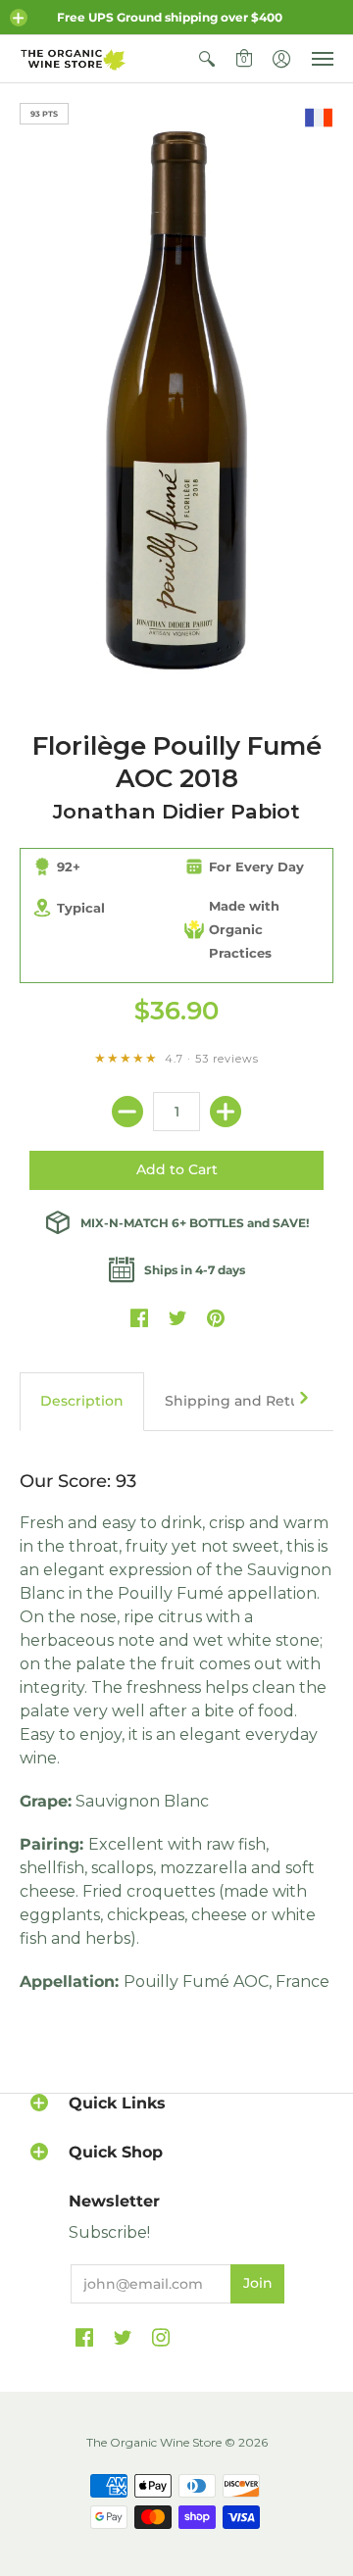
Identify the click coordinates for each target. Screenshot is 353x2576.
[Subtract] (127, 1112)
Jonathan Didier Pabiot (176, 811)
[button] (19, 18)
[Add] (226, 1112)
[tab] (82, 1402)
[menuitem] (207, 59)
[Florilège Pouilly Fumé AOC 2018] (176, 397)
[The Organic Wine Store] (74, 59)
